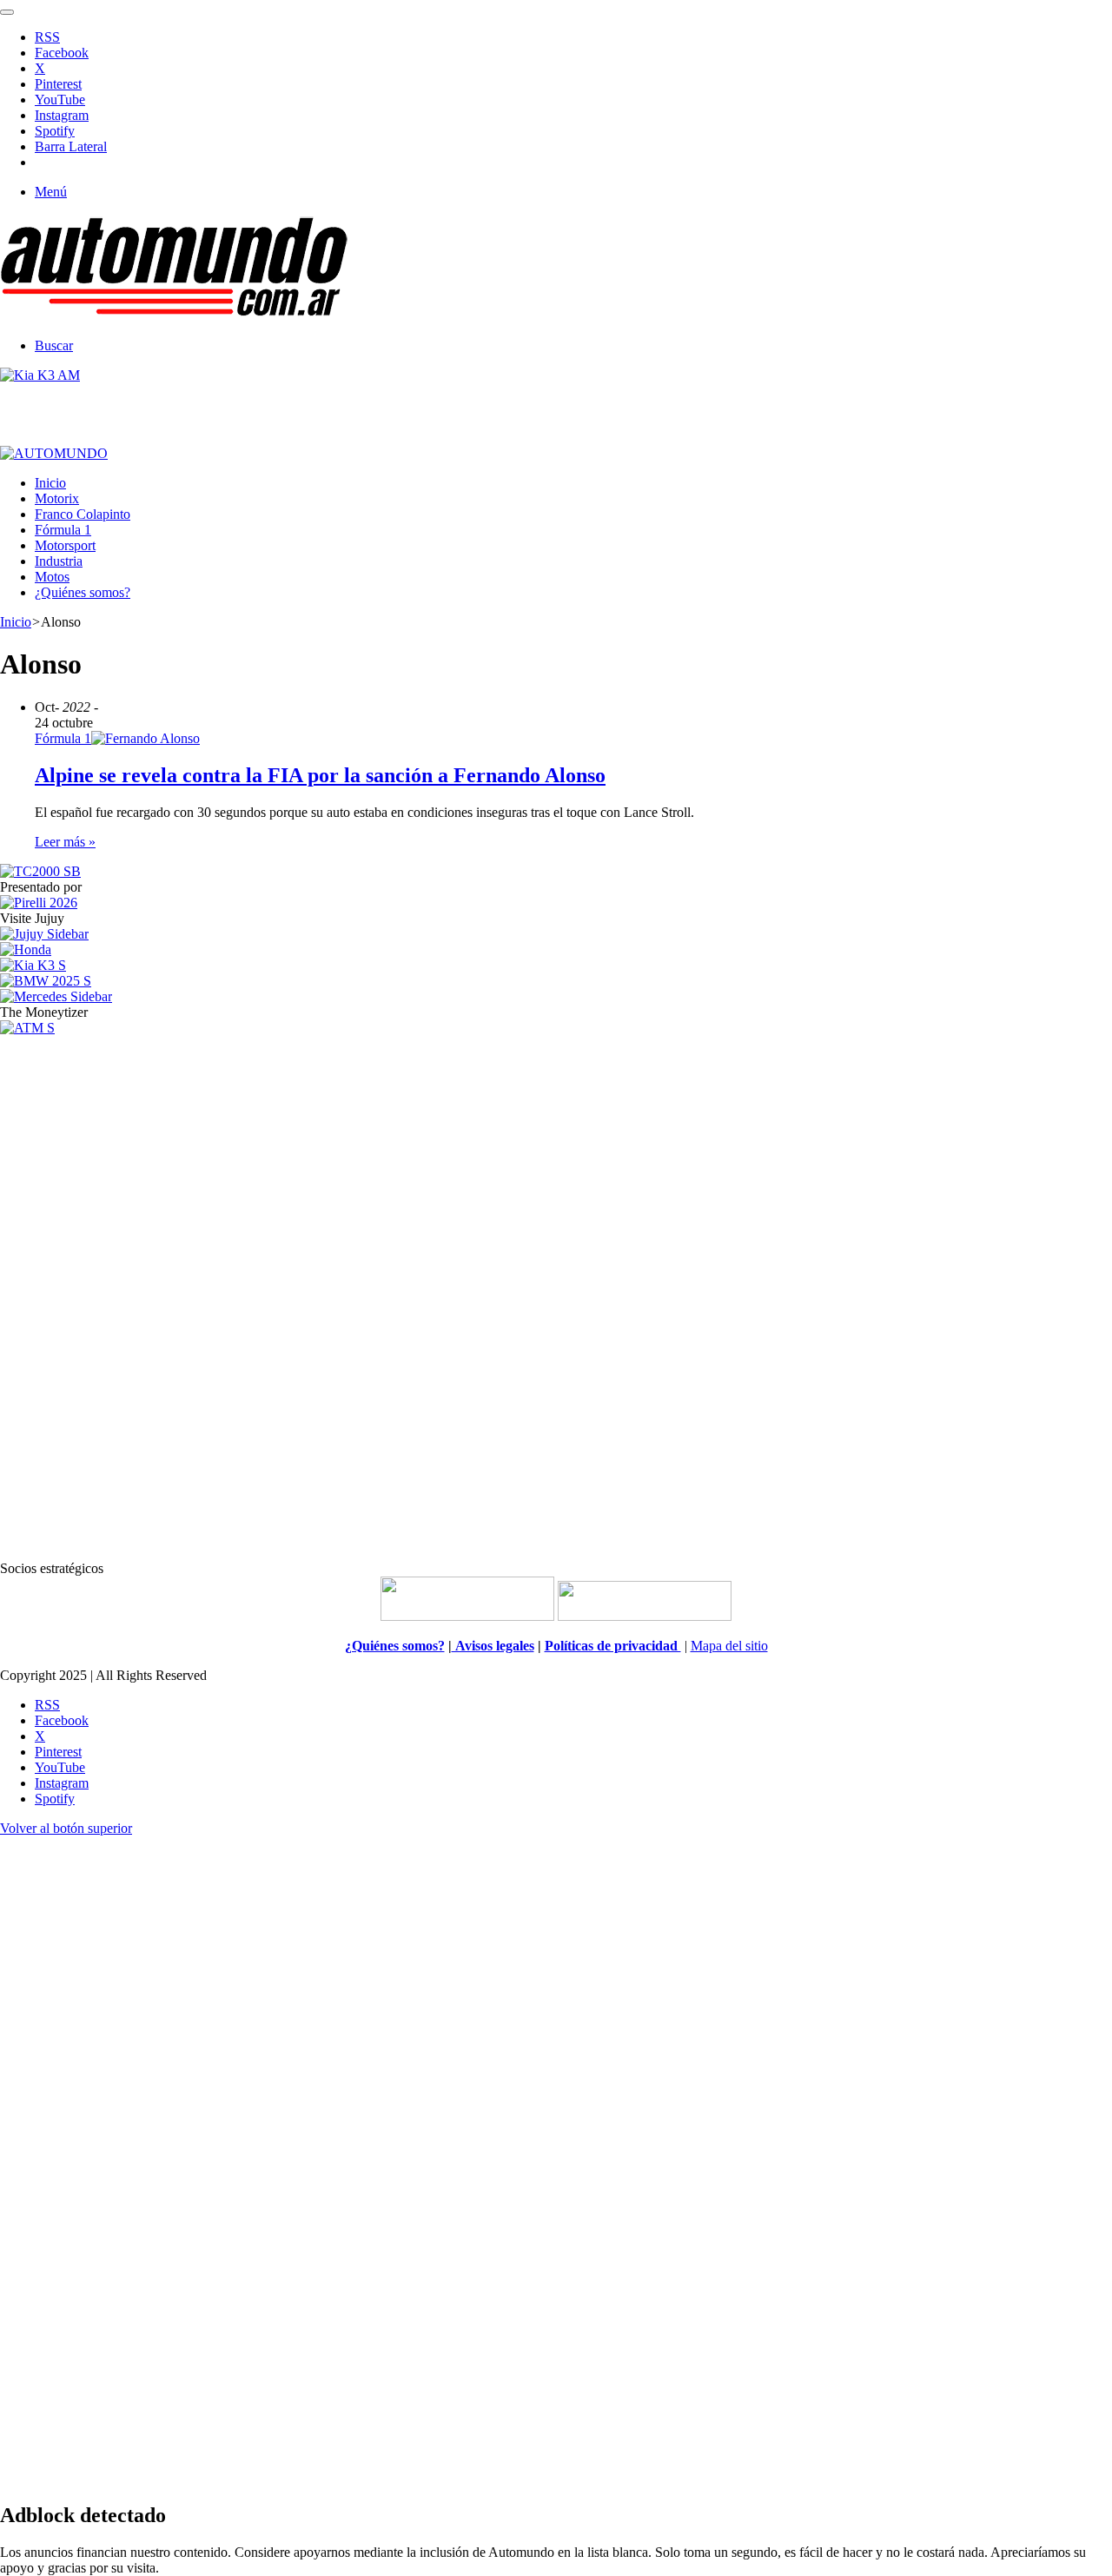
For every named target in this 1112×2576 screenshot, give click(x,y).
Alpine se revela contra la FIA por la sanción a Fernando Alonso (320, 775)
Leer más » (65, 842)
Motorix (57, 498)
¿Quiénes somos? (83, 592)
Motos (52, 577)
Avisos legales (493, 1646)
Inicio (50, 483)
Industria (59, 561)
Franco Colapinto (83, 514)
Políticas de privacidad (613, 1646)
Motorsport (65, 545)
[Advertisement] (556, 1297)
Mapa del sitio (729, 1646)
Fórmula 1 (63, 530)
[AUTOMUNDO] (174, 316)
